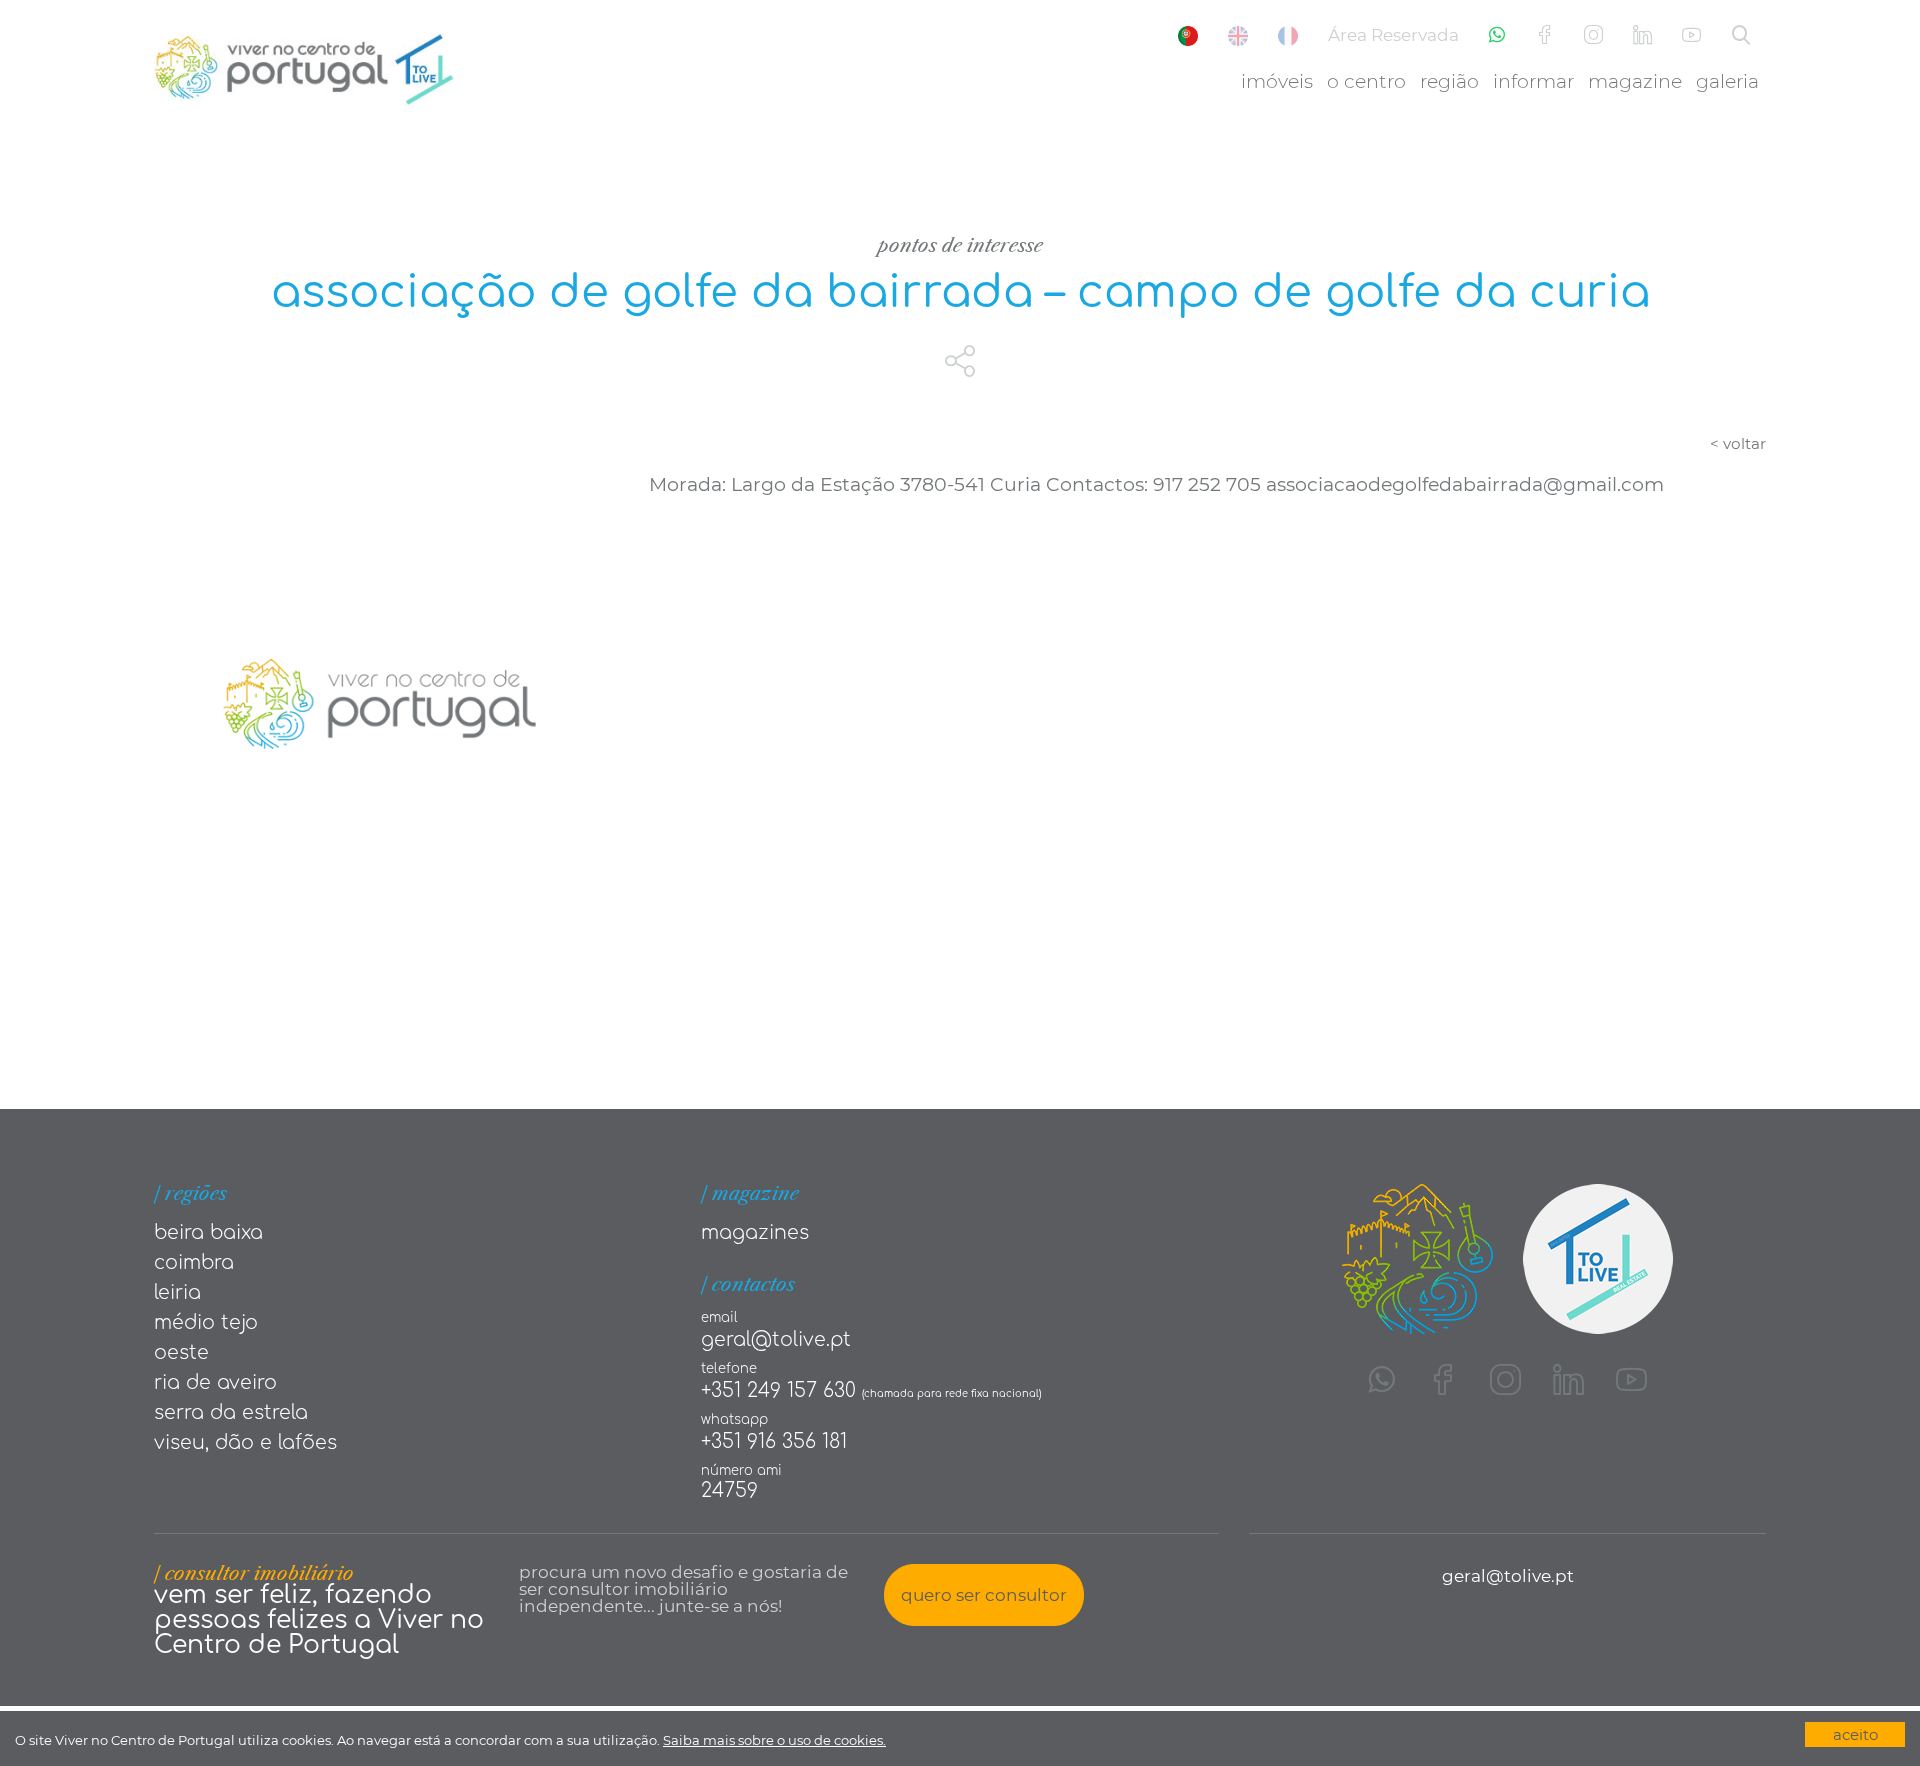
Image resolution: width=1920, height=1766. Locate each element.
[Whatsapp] (1497, 35)
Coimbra (194, 1262)
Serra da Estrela (231, 1412)
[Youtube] (1691, 35)
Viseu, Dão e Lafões (245, 1442)
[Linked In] (1642, 35)
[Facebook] (1544, 35)
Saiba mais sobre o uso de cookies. (774, 1740)
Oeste (181, 1352)
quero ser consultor (984, 1595)
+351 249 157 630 (778, 1390)
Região (1449, 81)
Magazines (755, 1232)
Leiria (177, 1292)
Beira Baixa (208, 1232)
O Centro (1366, 81)
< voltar (1738, 443)
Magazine (1635, 81)
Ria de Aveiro (215, 1382)
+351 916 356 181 (774, 1441)
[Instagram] (1593, 35)
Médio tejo (206, 1322)
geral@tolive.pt (776, 1339)
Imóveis (1277, 81)
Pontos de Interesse (960, 245)
